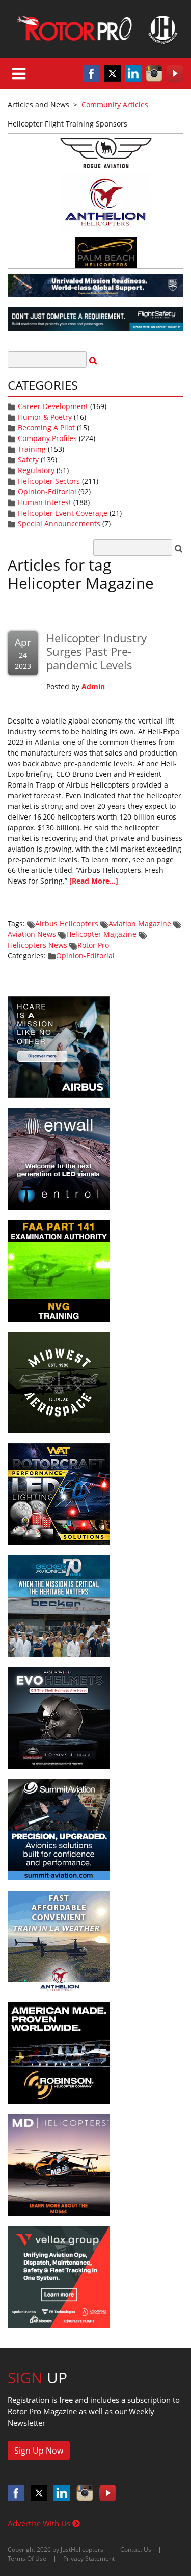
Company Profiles (47, 438)
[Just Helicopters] (95, 29)
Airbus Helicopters (67, 923)
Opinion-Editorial (47, 492)
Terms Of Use (27, 2558)
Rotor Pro (93, 945)
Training (32, 449)
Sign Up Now (39, 2451)
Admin (93, 687)
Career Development (53, 406)
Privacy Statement (89, 2558)
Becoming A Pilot (46, 428)
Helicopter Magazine (101, 934)
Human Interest (45, 502)
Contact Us (136, 2549)
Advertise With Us (40, 2523)
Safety (28, 460)
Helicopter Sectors (49, 481)
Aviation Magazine (140, 923)
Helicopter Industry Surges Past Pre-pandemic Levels (97, 651)
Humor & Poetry (45, 417)
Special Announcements (59, 524)
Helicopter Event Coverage (63, 513)
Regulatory (36, 470)
